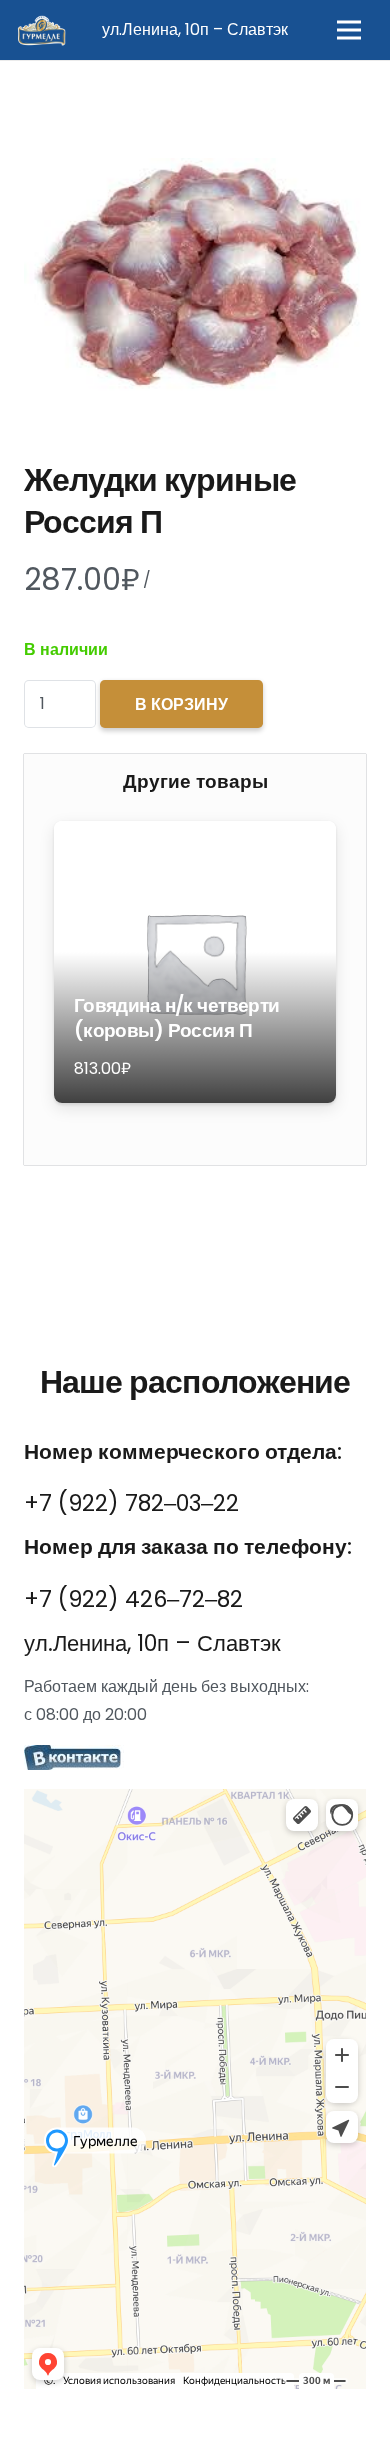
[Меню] (349, 30)
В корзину (181, 704)
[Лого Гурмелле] (41, 30)
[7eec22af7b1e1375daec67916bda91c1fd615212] (195, 1759)
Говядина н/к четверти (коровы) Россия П (177, 1018)
